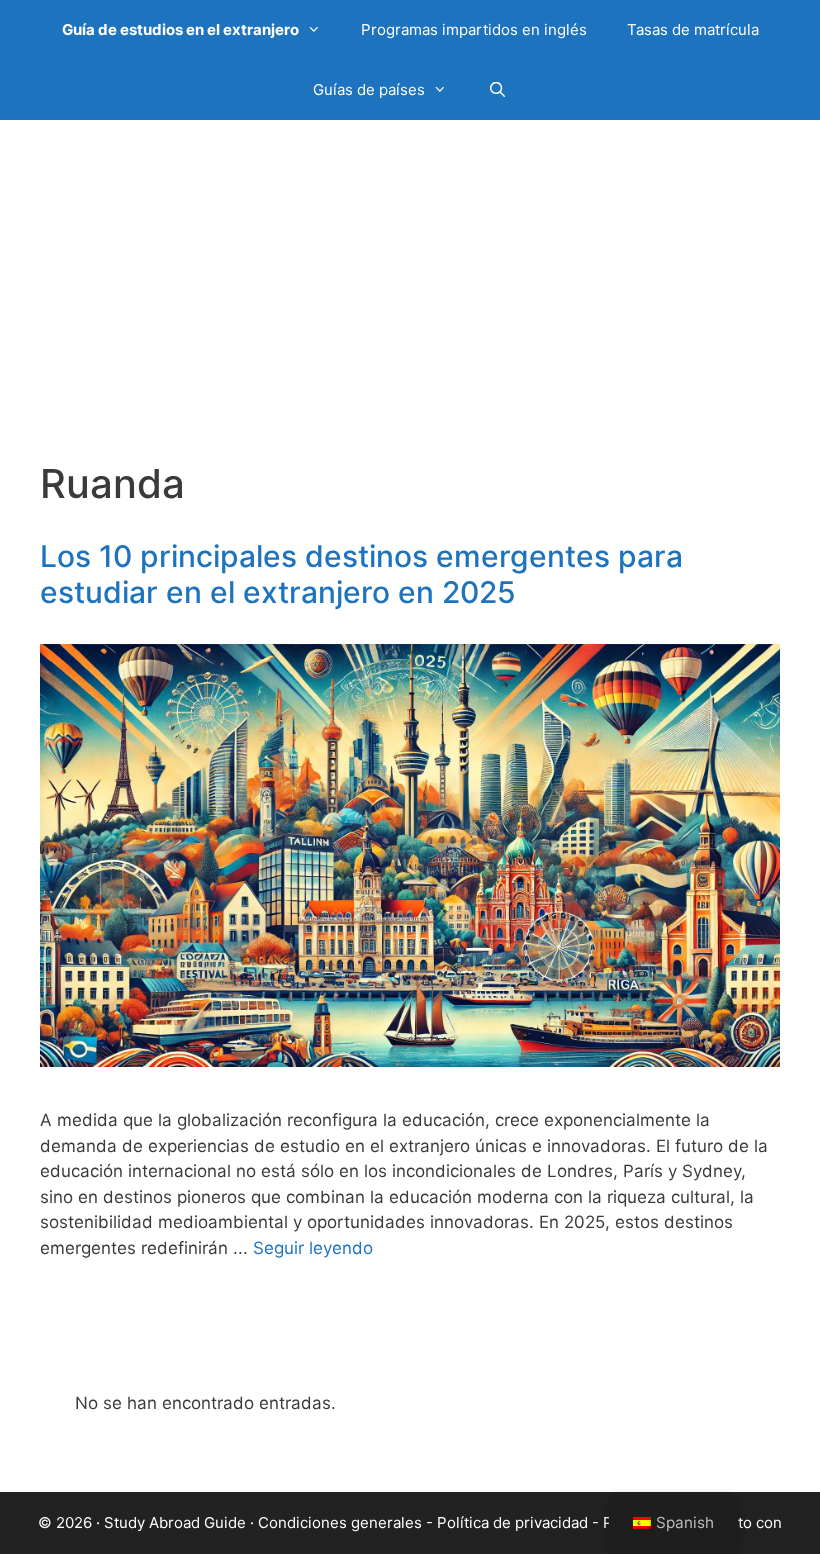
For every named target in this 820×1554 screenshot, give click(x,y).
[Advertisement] (410, 310)
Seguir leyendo (313, 1248)
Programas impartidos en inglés (474, 29)
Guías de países (369, 89)
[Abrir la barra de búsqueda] (496, 90)
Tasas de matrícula (693, 29)
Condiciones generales (340, 1522)
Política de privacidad (512, 1522)
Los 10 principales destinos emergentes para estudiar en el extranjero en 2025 (361, 574)
